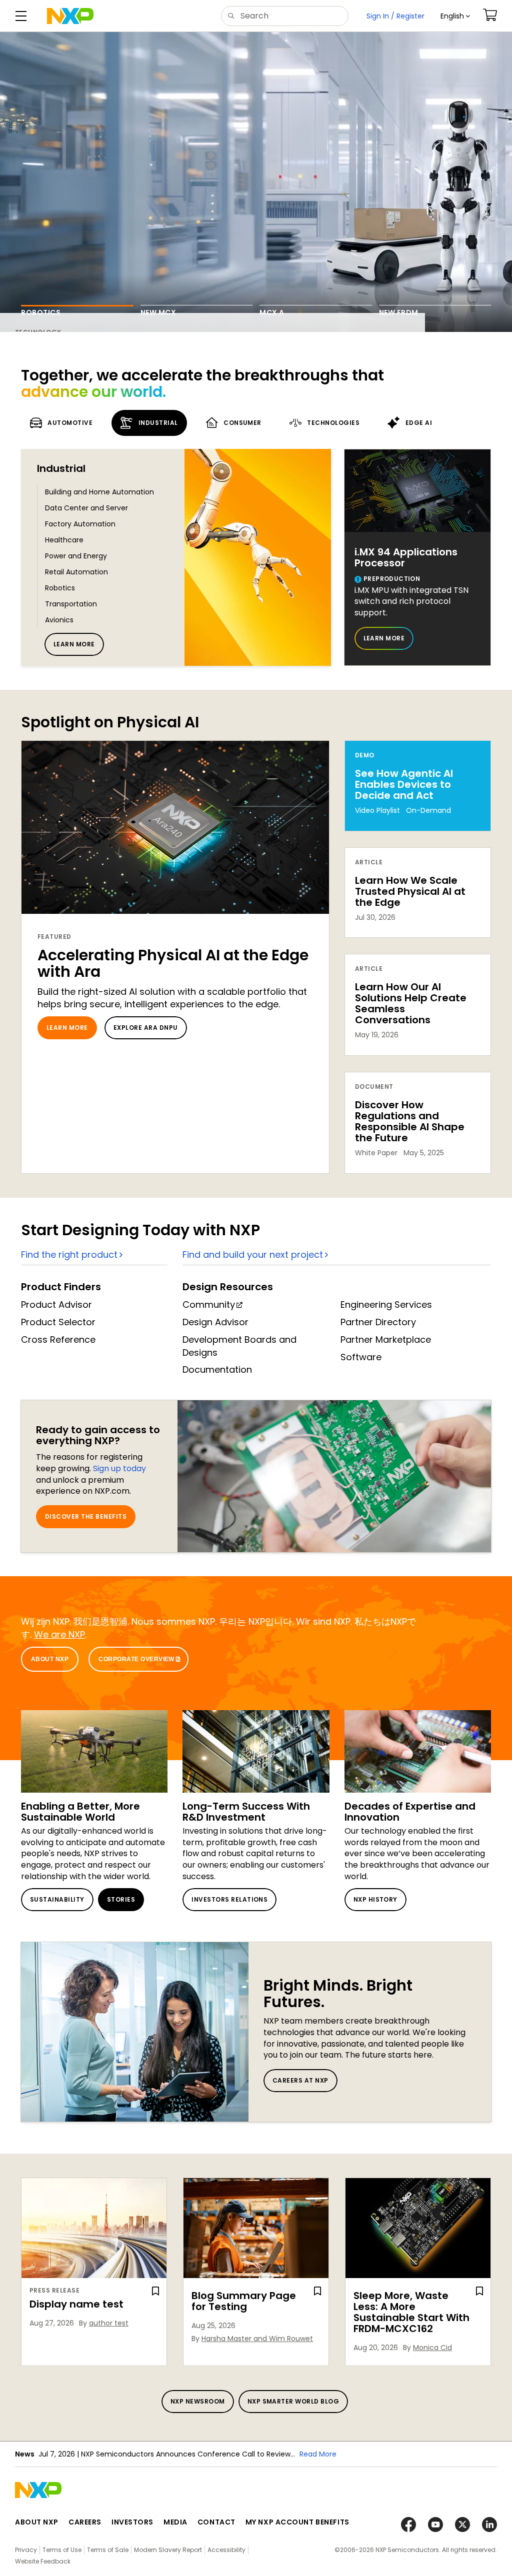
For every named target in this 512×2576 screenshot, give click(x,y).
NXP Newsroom (198, 2401)
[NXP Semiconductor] (70, 16)
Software (361, 1357)
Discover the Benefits (86, 1516)
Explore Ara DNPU (146, 1028)
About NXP (50, 1659)
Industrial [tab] (158, 423)
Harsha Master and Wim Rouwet (257, 2339)
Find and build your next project (253, 1255)
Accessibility (226, 2550)
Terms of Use (62, 2550)
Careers (85, 2522)
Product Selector (58, 1322)
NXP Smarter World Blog (293, 2401)
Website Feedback (43, 2561)
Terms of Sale (108, 2550)
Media (175, 2522)
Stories (121, 1899)
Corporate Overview (136, 1659)
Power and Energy (76, 556)
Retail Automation (76, 572)
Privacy (26, 2550)
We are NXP (59, 1634)
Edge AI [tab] (419, 423)
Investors (132, 2522)
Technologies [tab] (333, 423)
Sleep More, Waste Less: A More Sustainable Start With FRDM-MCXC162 (411, 2312)
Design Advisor (215, 1322)
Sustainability (57, 1899)
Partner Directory (378, 1322)
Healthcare (64, 540)
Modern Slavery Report (168, 2550)
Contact (216, 2522)
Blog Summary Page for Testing (244, 2301)
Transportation (71, 604)
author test (109, 2323)
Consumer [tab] (242, 423)
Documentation (217, 1369)
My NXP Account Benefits (297, 2522)
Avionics (59, 620)
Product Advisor (56, 1304)
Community (209, 1304)
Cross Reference (58, 1339)
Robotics (60, 588)
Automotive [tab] (70, 423)
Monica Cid (432, 2348)
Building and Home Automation (99, 492)
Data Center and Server (86, 508)
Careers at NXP (300, 2080)
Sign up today (119, 1468)
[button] (455, 16)
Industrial (61, 468)
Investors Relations (229, 1899)
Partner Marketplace (386, 1339)
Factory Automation (80, 524)
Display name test (76, 2304)
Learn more (74, 644)
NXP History (375, 1899)
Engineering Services (386, 1304)
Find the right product (69, 1255)
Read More (318, 2454)
